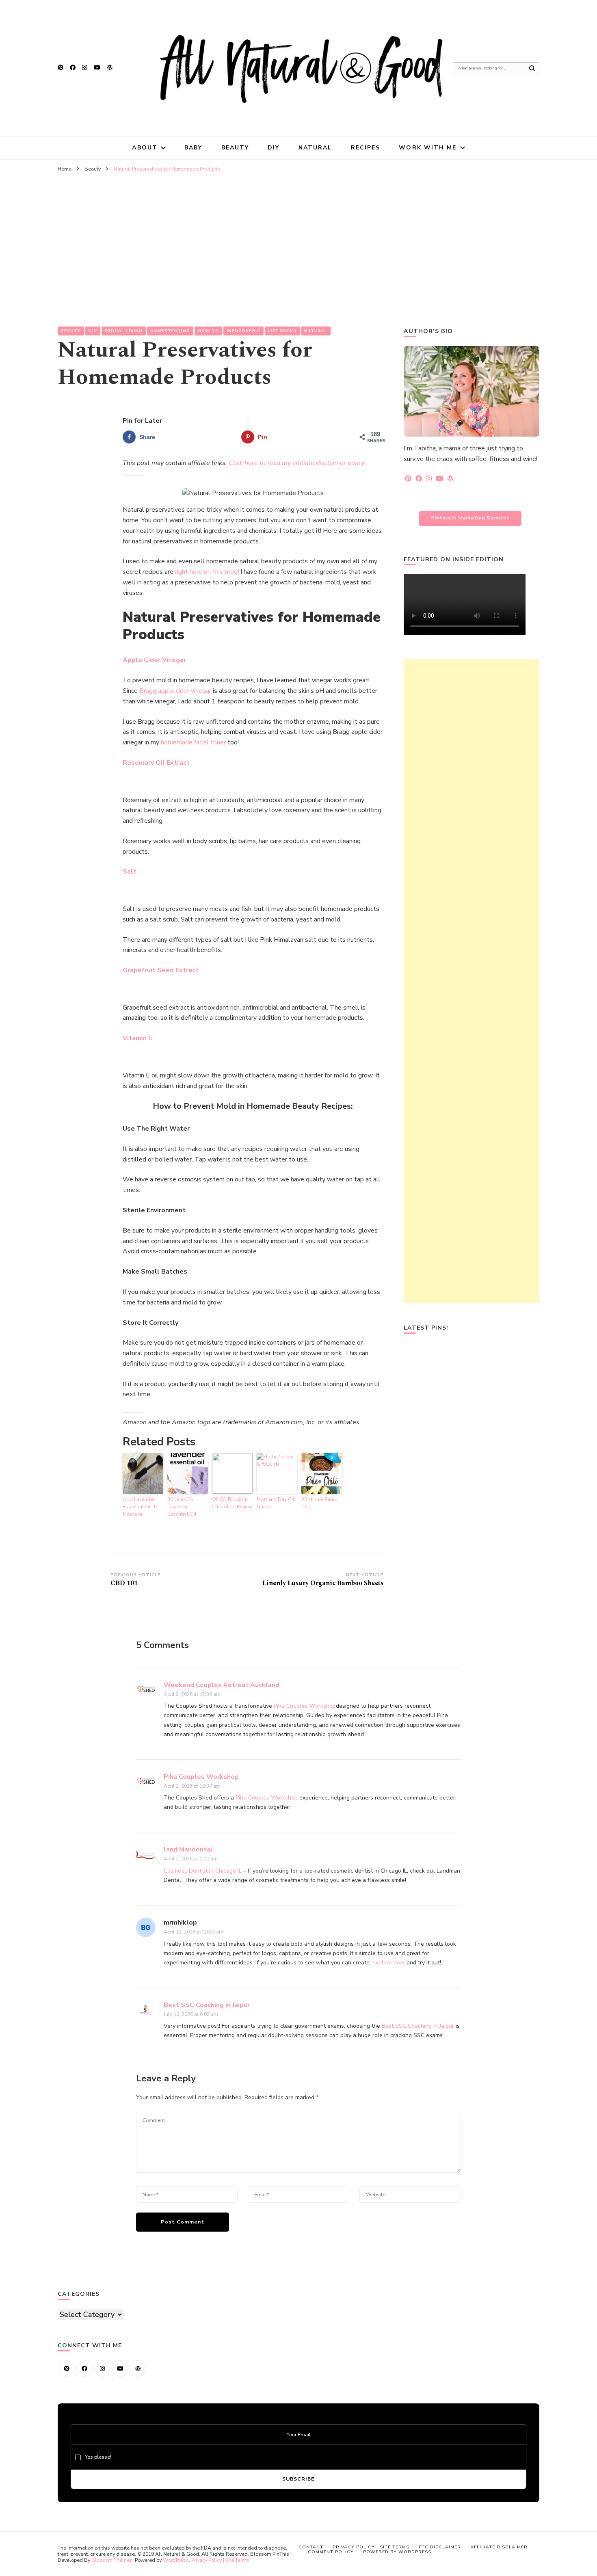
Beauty (235, 148)
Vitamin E (137, 1038)
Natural (315, 148)
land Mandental (188, 1849)
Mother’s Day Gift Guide (276, 1503)
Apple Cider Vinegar (154, 660)
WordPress (176, 2560)
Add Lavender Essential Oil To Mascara (141, 1507)
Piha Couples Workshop (305, 1706)
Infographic (243, 331)
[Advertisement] (298, 237)
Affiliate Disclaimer (499, 2547)
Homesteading (170, 331)
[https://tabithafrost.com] (138, 2368)
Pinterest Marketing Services (470, 518)
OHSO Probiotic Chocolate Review (232, 1503)
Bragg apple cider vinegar (175, 691)
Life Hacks (282, 331)
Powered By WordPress (397, 2552)
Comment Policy (331, 2552)
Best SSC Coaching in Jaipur (207, 2005)
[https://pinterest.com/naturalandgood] (67, 2368)
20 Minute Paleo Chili (319, 1503)
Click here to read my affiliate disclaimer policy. (297, 463)
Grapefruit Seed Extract (161, 970)
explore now (389, 1963)
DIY (274, 148)
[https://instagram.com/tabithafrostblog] (102, 2368)
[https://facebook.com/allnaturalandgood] (84, 2368)
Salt (130, 872)
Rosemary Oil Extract (156, 763)
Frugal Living (124, 331)
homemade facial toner (193, 742)
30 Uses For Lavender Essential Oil (182, 1507)
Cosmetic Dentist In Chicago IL (203, 1871)
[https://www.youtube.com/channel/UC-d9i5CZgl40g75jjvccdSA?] (120, 2368)
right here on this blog (206, 572)
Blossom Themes (112, 2560)
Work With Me (428, 148)
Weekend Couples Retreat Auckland (222, 1685)
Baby (193, 148)
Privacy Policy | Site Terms (220, 2560)
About (145, 148)
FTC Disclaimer (440, 2547)
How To (208, 331)
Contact (311, 2547)
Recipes (366, 148)
